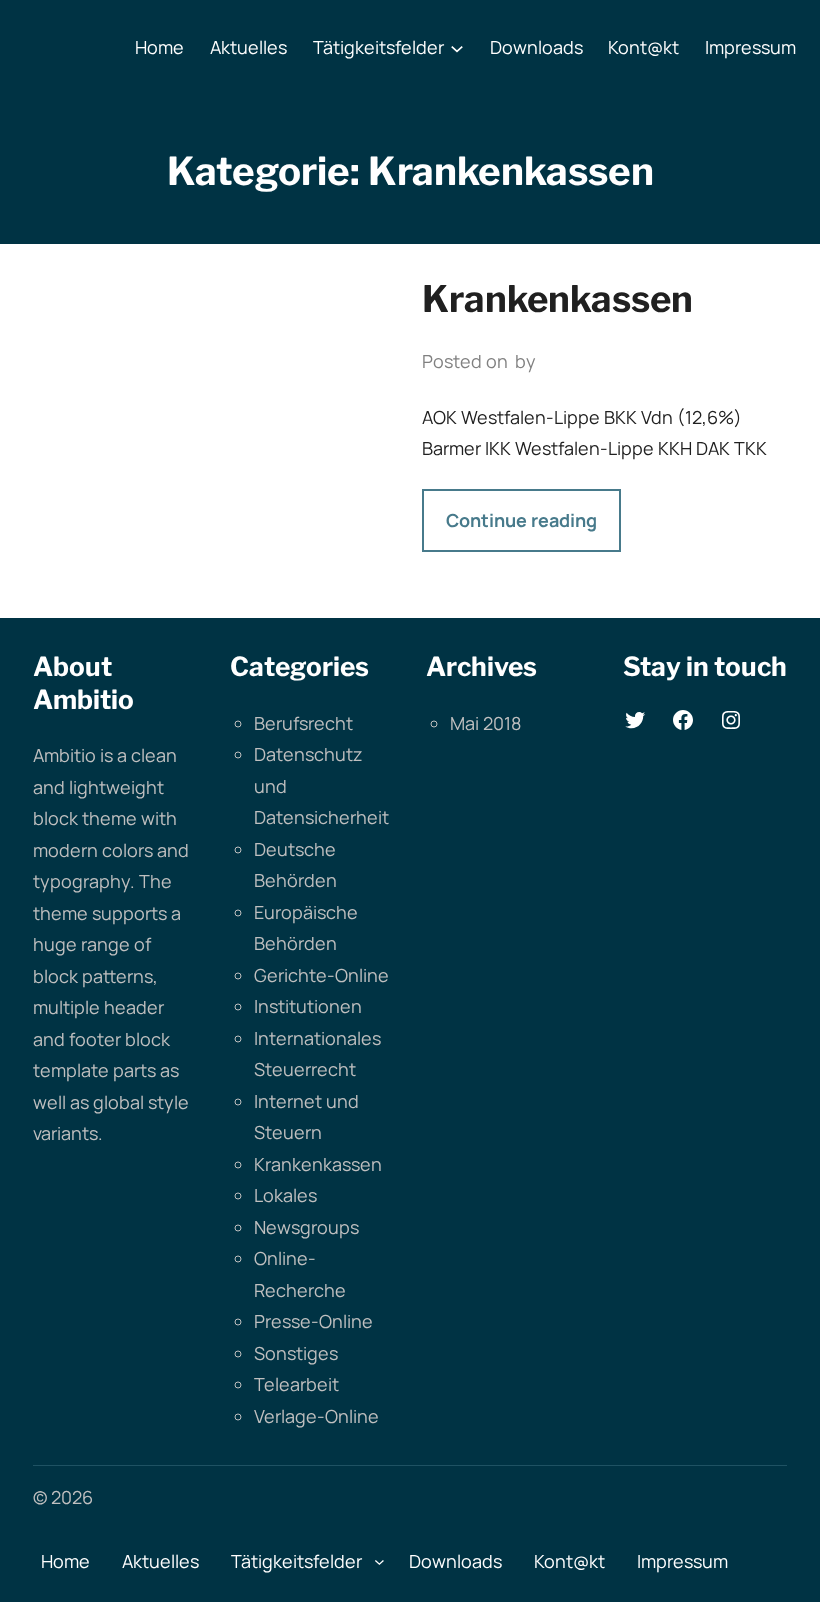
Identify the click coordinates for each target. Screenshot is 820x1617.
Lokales (285, 1195)
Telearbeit (296, 1384)
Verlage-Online (316, 1416)
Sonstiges (296, 1353)
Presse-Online (313, 1321)
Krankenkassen (557, 299)
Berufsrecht (303, 723)
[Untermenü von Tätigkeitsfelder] (457, 48)
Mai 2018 (485, 723)
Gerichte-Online (321, 975)
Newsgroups (306, 1227)
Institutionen (308, 1006)
